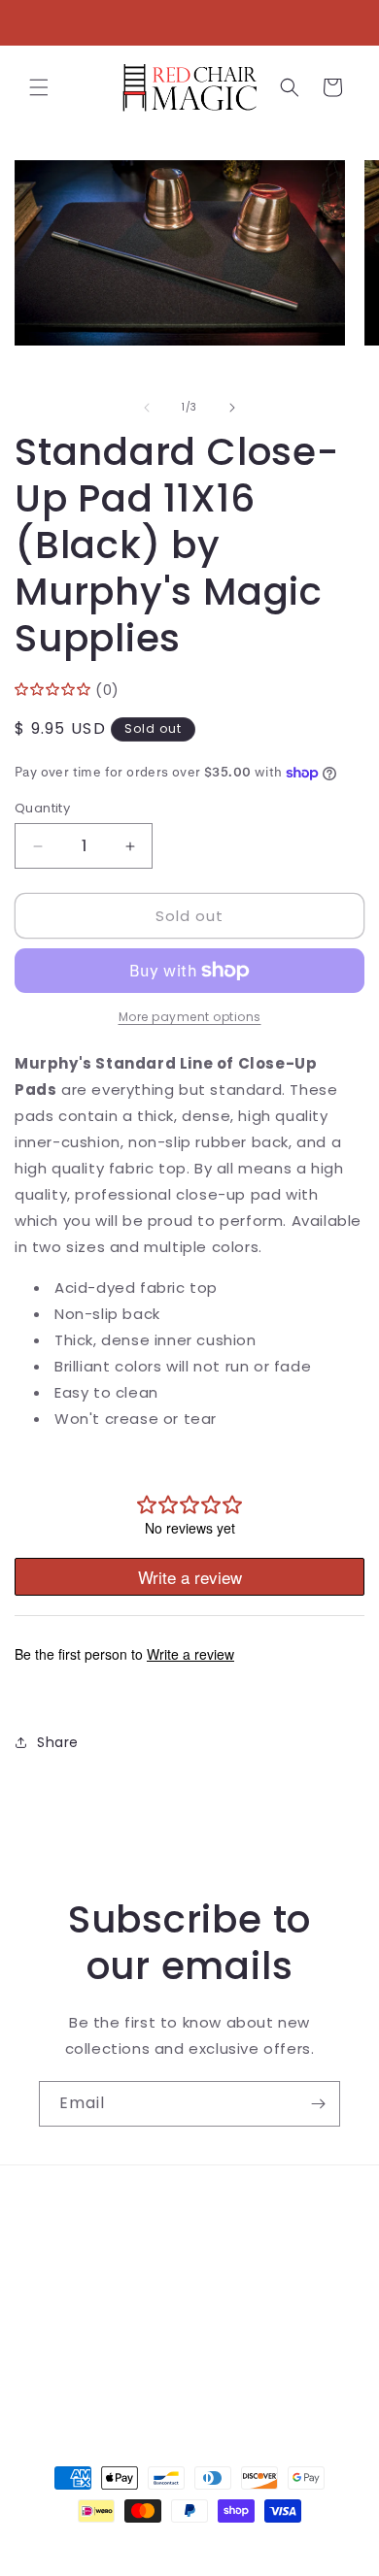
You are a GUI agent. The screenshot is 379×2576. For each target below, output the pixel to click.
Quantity (42, 808)
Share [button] (58, 1742)
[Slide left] (147, 408)
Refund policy (89, 2338)
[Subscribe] (318, 2104)
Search (65, 2207)
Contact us (80, 2251)
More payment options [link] (190, 1017)
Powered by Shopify (269, 2546)
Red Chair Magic (155, 2546)
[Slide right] (232, 408)
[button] (39, 87)
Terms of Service (102, 2295)
